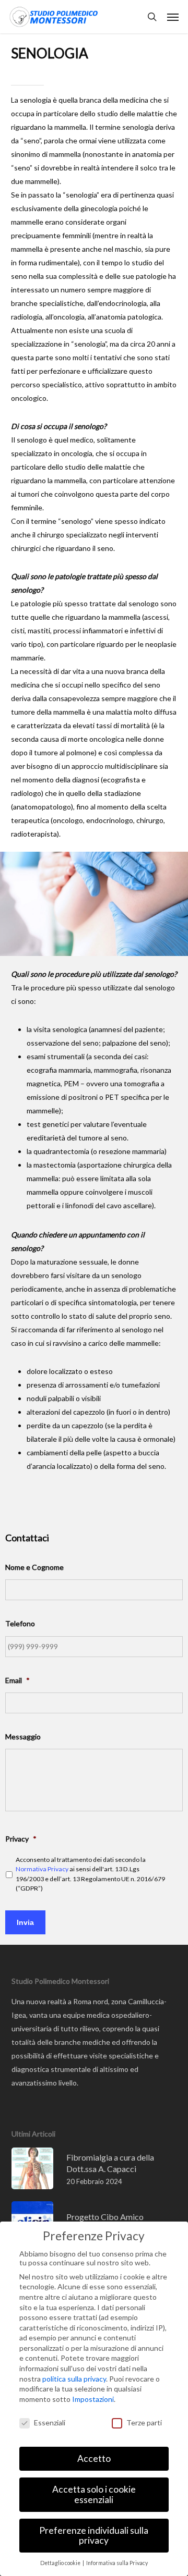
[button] (173, 17)
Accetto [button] (94, 2458)
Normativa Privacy (42, 1869)
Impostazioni (93, 2399)
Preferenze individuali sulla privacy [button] (94, 2536)
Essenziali (50, 2422)
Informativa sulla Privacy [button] (117, 2563)
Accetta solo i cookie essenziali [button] (94, 2494)
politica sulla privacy (74, 2379)
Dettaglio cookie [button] (61, 2563)
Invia (25, 1922)
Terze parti (144, 2422)
